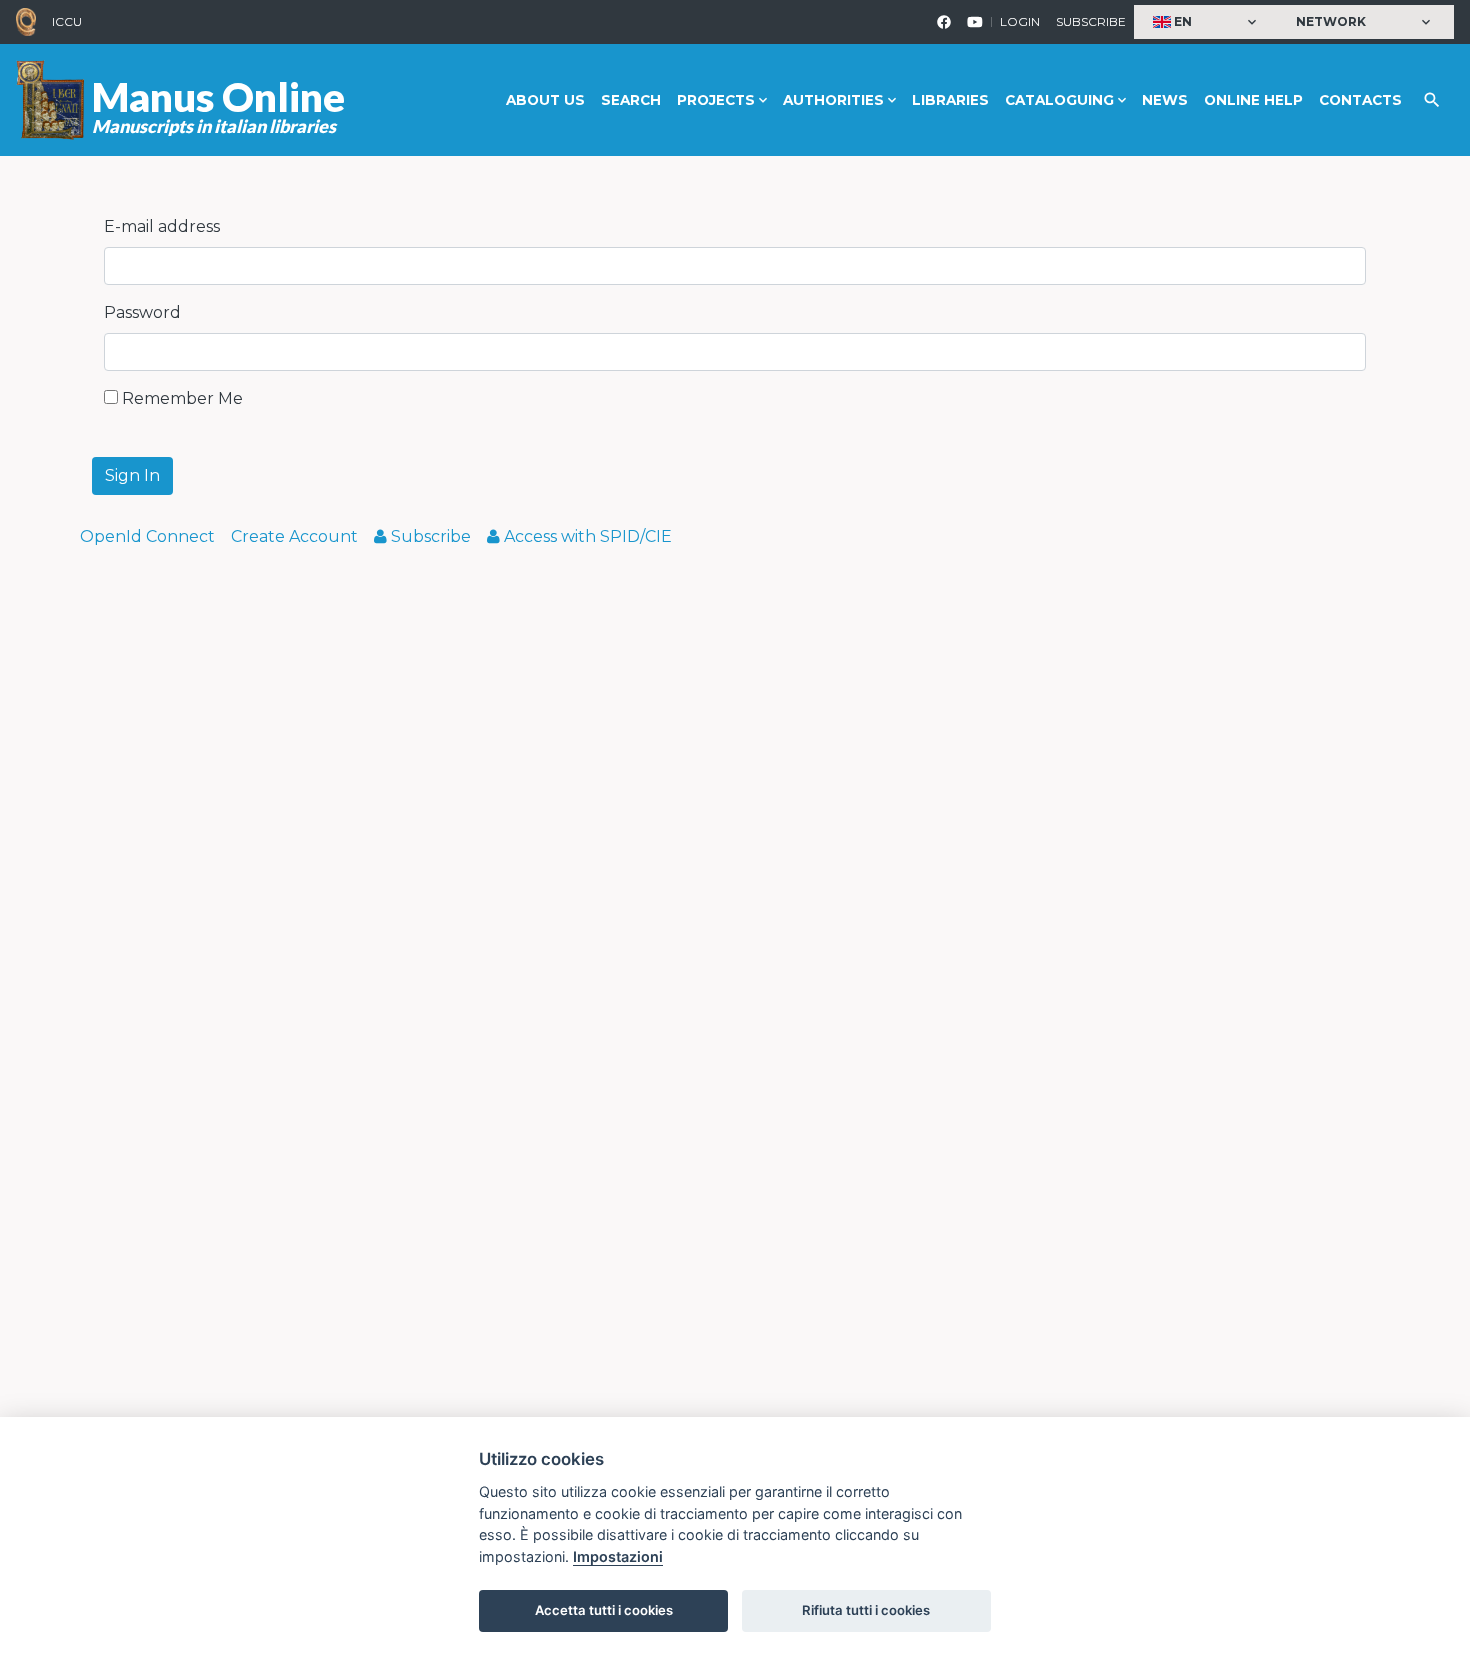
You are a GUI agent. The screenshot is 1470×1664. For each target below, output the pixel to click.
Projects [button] (716, 100)
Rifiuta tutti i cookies (866, 1610)
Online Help (1253, 100)
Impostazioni (618, 1556)
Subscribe (1091, 21)
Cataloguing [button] (1059, 100)
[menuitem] (147, 536)
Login (1020, 21)
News (1165, 100)
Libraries (950, 100)
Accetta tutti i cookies (604, 1610)
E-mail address (162, 226)
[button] (1207, 22)
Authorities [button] (833, 100)
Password (142, 312)
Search (631, 100)
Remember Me (180, 398)
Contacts (1360, 100)
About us (545, 100)
